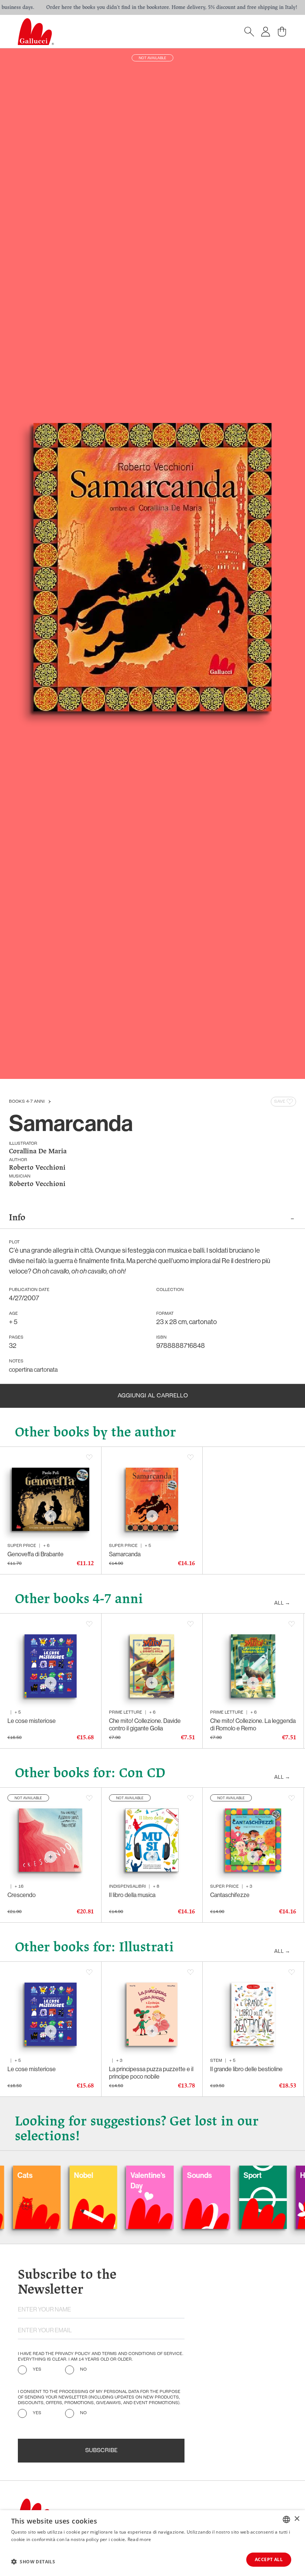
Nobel (26, 2175)
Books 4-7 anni (27, 1102)
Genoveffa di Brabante (36, 1554)
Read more (139, 2539)
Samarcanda (125, 1554)
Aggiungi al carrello (153, 1396)
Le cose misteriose (32, 1721)
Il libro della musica (132, 1895)
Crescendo (22, 1895)
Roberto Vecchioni (37, 1168)
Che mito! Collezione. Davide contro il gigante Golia (145, 1724)
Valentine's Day (90, 2181)
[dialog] (152, 2543)
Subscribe (101, 2451)
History (254, 2175)
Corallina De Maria (38, 1152)
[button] (33, 2561)
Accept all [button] (269, 2559)
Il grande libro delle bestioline (246, 2069)
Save (280, 1102)
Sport (195, 2175)
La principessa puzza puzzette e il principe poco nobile (151, 2073)
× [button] (297, 2519)
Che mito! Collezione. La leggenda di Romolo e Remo (253, 1724)
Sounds (142, 2175)
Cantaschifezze (230, 1895)
